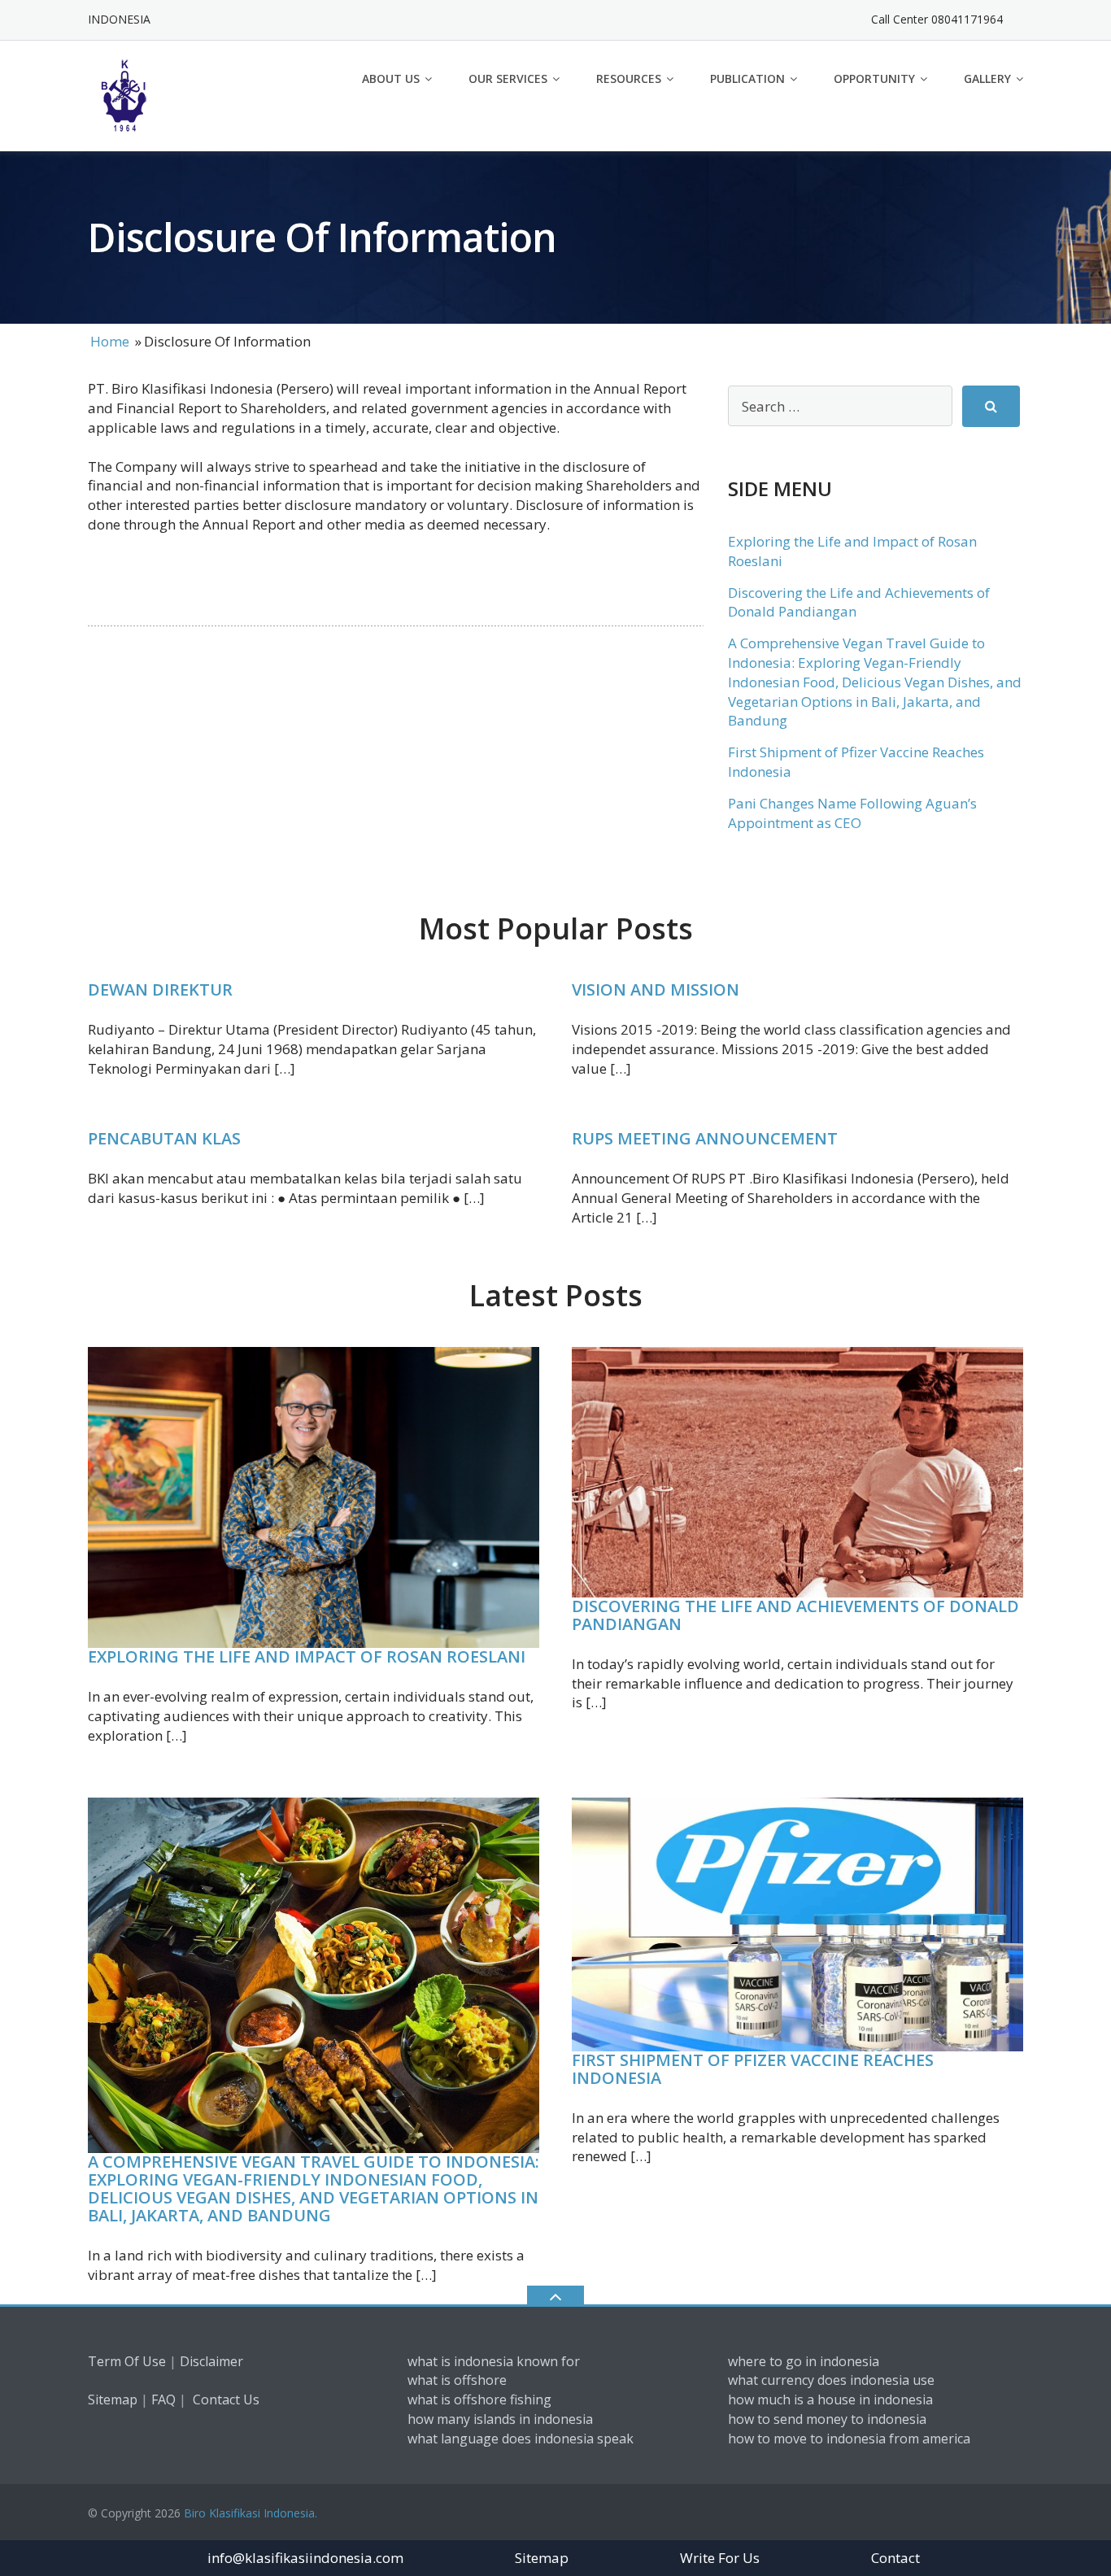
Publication (747, 78)
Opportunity (874, 78)
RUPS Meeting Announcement (705, 1138)
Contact (895, 2558)
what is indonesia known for (494, 2361)
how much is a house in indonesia (830, 2399)
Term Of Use (127, 2361)
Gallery (987, 78)
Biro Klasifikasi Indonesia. (251, 2513)
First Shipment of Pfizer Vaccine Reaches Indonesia (753, 2069)
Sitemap (113, 2399)
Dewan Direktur (160, 989)
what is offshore (457, 2380)
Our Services (508, 78)
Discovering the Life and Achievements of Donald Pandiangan (795, 1615)
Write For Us (720, 2558)
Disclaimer (211, 2361)
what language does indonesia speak (521, 2439)
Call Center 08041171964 (937, 19)
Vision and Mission (656, 989)
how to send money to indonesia (827, 2419)
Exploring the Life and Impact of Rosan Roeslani (307, 1656)
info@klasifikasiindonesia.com (305, 2558)
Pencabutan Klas (164, 1138)
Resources (629, 78)
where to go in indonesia (804, 2361)
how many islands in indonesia (500, 2419)
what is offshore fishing (479, 2399)
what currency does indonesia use (831, 2380)
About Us (391, 78)
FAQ (163, 2399)
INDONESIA (119, 19)
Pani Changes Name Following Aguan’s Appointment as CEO (852, 813)
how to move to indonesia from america (849, 2439)
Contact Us (226, 2399)
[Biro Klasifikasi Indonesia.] (127, 94)
